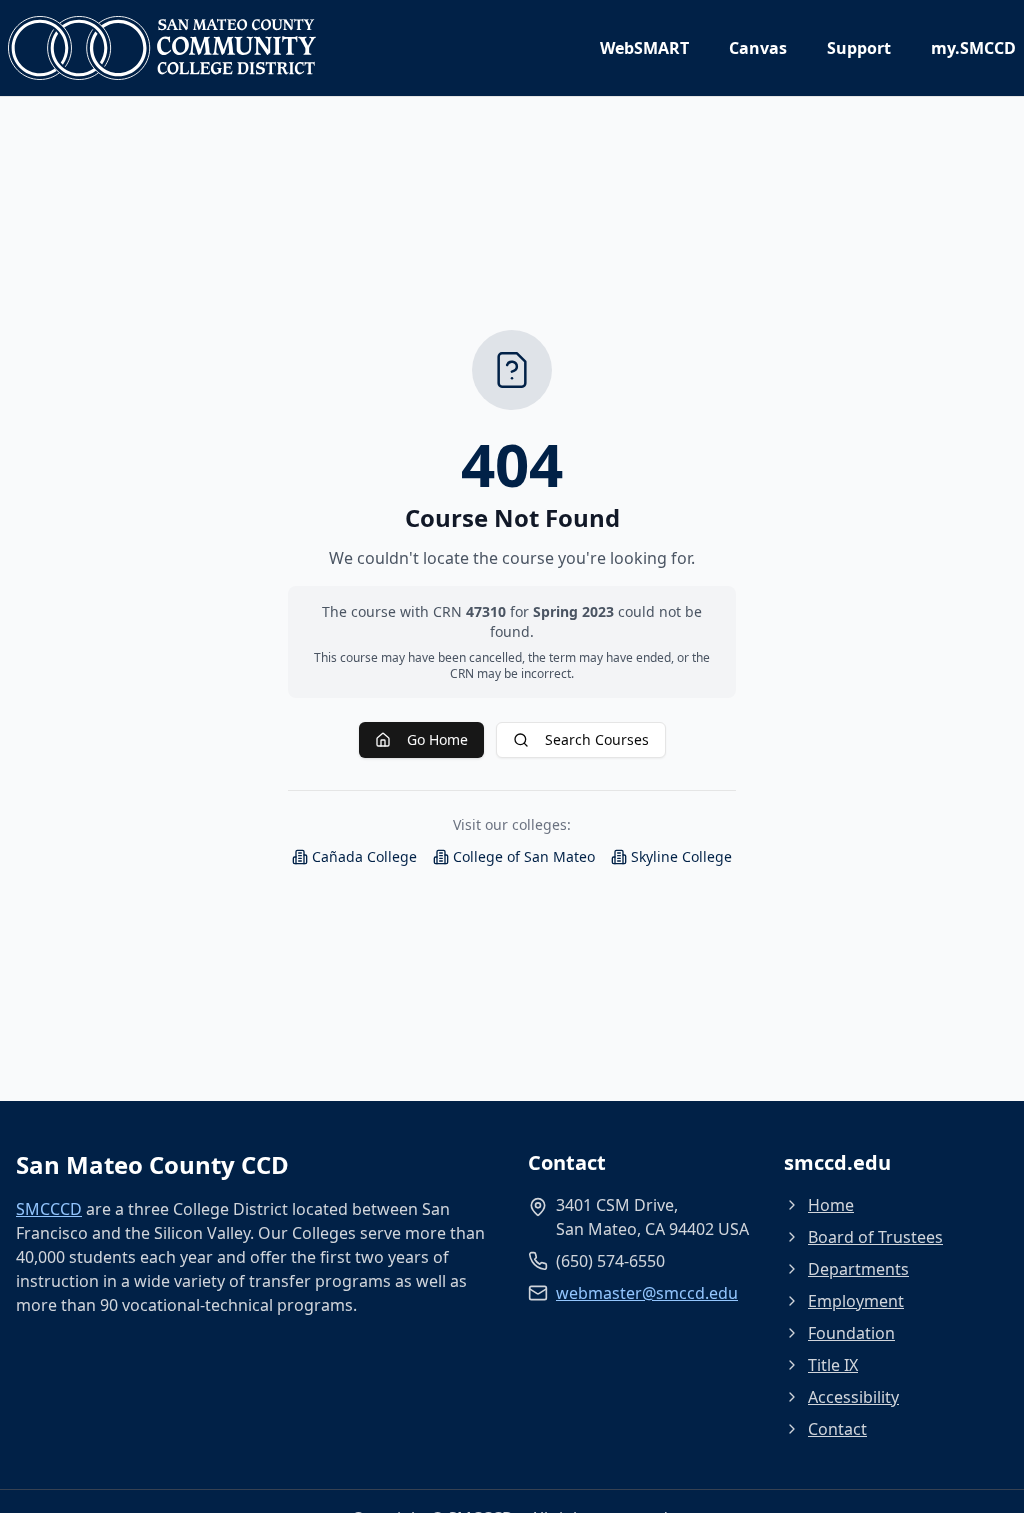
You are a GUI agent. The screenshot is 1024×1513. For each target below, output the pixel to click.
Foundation (851, 1333)
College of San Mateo (524, 856)
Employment (856, 1301)
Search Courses (597, 739)
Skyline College (681, 856)
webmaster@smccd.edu (647, 1293)
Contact (837, 1429)
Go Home (437, 739)
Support (859, 48)
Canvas (758, 48)
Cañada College (364, 856)
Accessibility (853, 1397)
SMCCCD (49, 1209)
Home (831, 1205)
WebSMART (644, 48)
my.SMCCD (973, 48)
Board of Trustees (875, 1237)
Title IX (833, 1365)
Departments (858, 1269)
